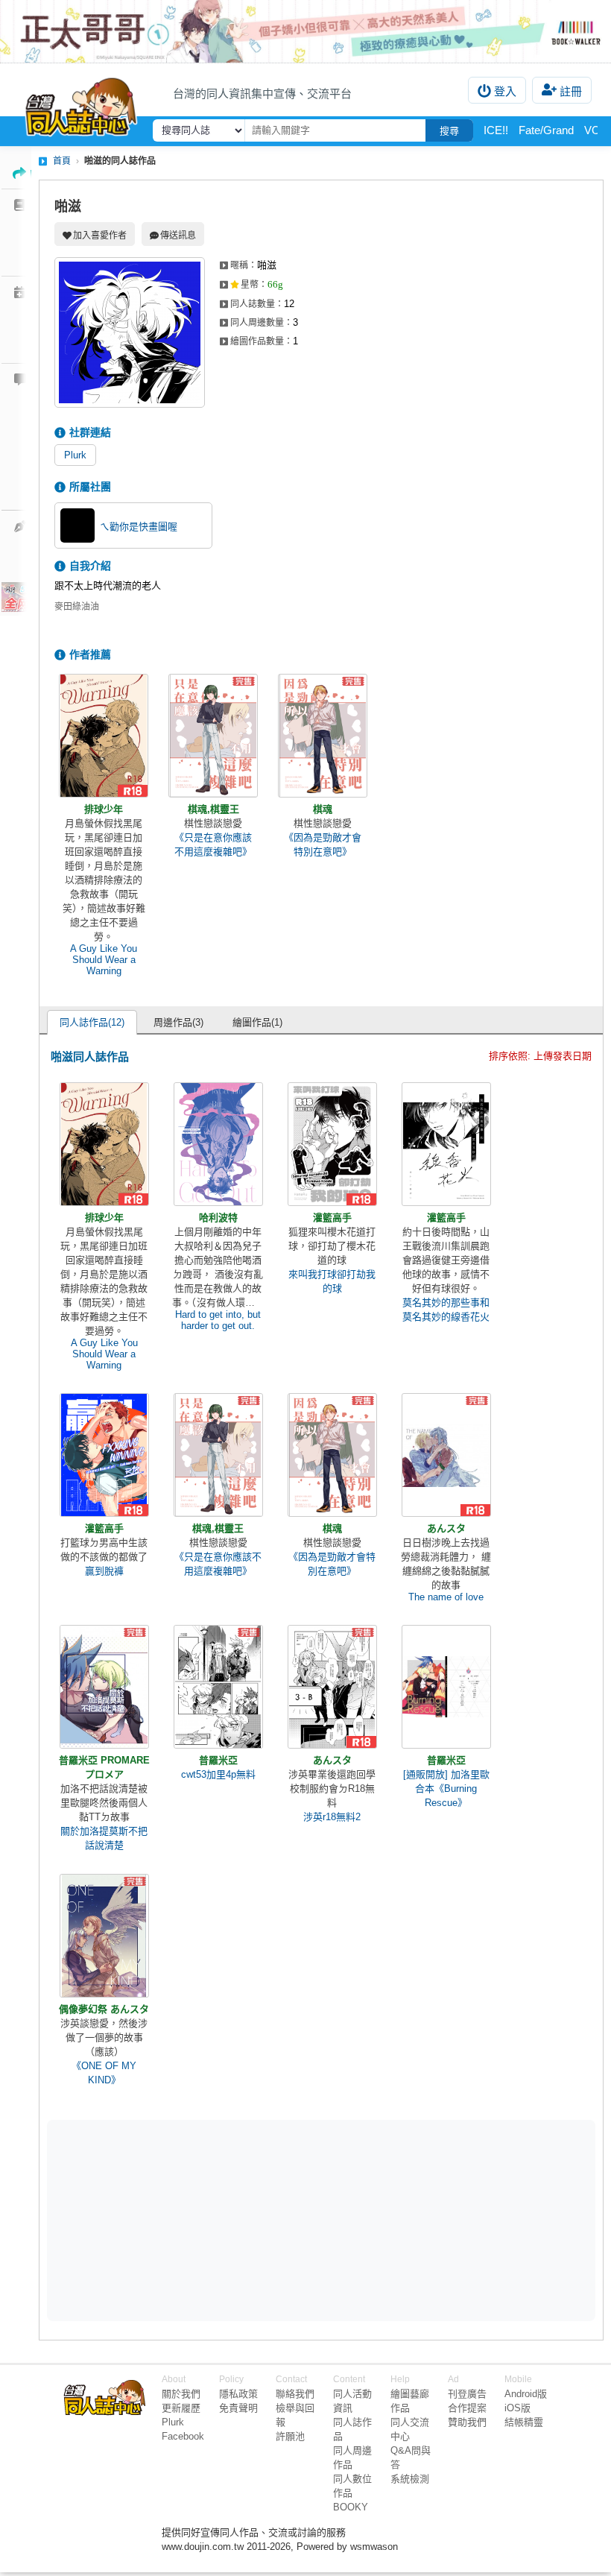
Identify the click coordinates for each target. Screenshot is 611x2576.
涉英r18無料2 (332, 1817)
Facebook (183, 2436)
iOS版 (517, 2408)
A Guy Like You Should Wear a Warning (104, 960)
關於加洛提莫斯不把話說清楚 (104, 1838)
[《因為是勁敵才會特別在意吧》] (323, 736)
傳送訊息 (178, 236)
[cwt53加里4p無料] (218, 1687)
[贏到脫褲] (104, 1455)
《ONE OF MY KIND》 (104, 2073)
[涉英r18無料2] (332, 1687)
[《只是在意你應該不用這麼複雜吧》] (213, 736)
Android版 (526, 2394)
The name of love (446, 1597)
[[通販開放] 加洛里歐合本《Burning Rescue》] (446, 1687)
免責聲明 (238, 2408)
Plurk (75, 455)
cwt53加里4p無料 (218, 1774)
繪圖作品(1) (257, 1022)
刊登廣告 (467, 2394)
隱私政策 (238, 2394)
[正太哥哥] (305, 31)
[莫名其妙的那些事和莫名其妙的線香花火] (446, 1144)
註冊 (571, 91)
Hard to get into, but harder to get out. (218, 1320)
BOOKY (351, 2507)
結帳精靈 (524, 2422)
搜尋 (449, 131)
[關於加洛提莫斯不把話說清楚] (104, 1687)
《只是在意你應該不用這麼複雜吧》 (213, 845)
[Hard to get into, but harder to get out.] (218, 1144)
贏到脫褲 (104, 1571)
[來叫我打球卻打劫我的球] (332, 1144)
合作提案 (467, 2408)
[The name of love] (446, 1455)
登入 (505, 91)
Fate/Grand (546, 130)
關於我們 (181, 2394)
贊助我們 (467, 2422)
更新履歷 (181, 2408)
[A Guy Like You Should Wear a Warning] (104, 736)
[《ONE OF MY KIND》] (104, 1936)
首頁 (62, 161)
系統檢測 (410, 2479)
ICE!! (496, 130)
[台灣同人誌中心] (81, 104)
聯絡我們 (295, 2394)
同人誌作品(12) (92, 1022)
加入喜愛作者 (100, 236)
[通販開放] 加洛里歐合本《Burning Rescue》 (446, 1789)
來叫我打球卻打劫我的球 (332, 1281)
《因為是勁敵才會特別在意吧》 (323, 845)
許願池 (290, 2436)
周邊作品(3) (178, 1022)
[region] (206, 2220)
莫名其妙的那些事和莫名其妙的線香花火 (446, 1310)
